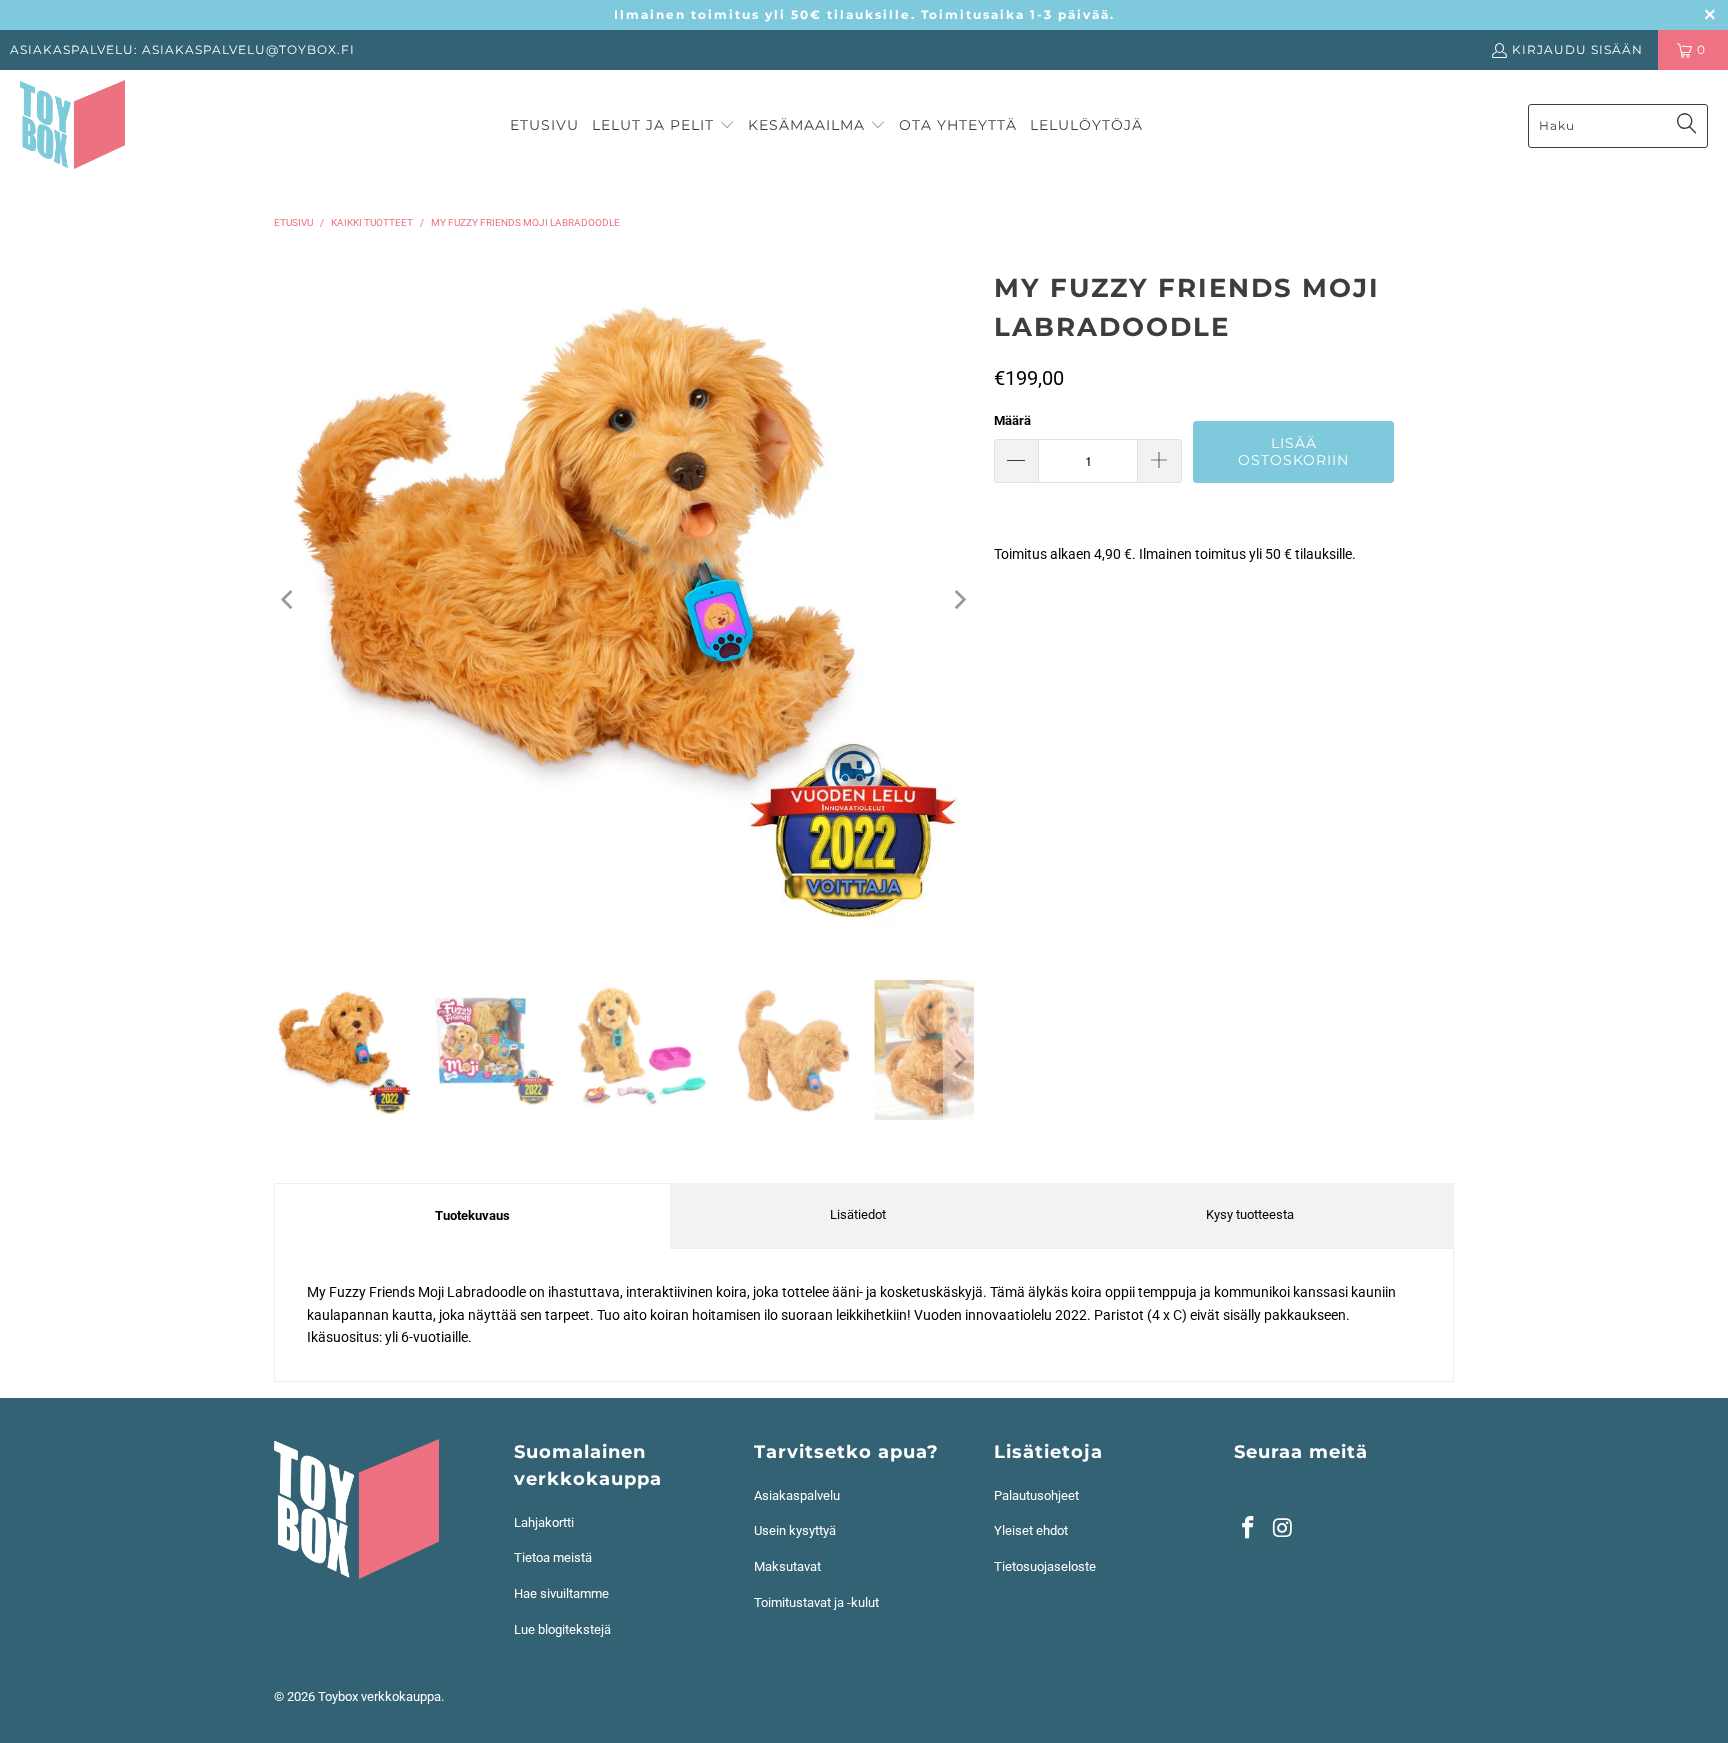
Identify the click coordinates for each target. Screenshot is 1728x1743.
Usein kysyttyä (795, 1530)
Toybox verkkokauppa (379, 1696)
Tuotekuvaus (472, 1215)
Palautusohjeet (1036, 1495)
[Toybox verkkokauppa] (72, 126)
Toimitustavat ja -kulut (816, 1602)
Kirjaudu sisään (1577, 49)
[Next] (959, 600)
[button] (663, 126)
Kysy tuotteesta (1250, 1214)
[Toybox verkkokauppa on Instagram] (1284, 1529)
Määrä (1012, 420)
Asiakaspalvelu (797, 1495)
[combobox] (1618, 126)
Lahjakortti (544, 1522)
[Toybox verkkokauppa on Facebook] (1249, 1529)
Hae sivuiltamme (561, 1593)
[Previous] (289, 600)
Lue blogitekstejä (562, 1629)
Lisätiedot (858, 1214)
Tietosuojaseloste (1045, 1566)
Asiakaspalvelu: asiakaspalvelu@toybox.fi (182, 49)
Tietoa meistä (553, 1557)
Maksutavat (787, 1566)
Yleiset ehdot (1031, 1530)
